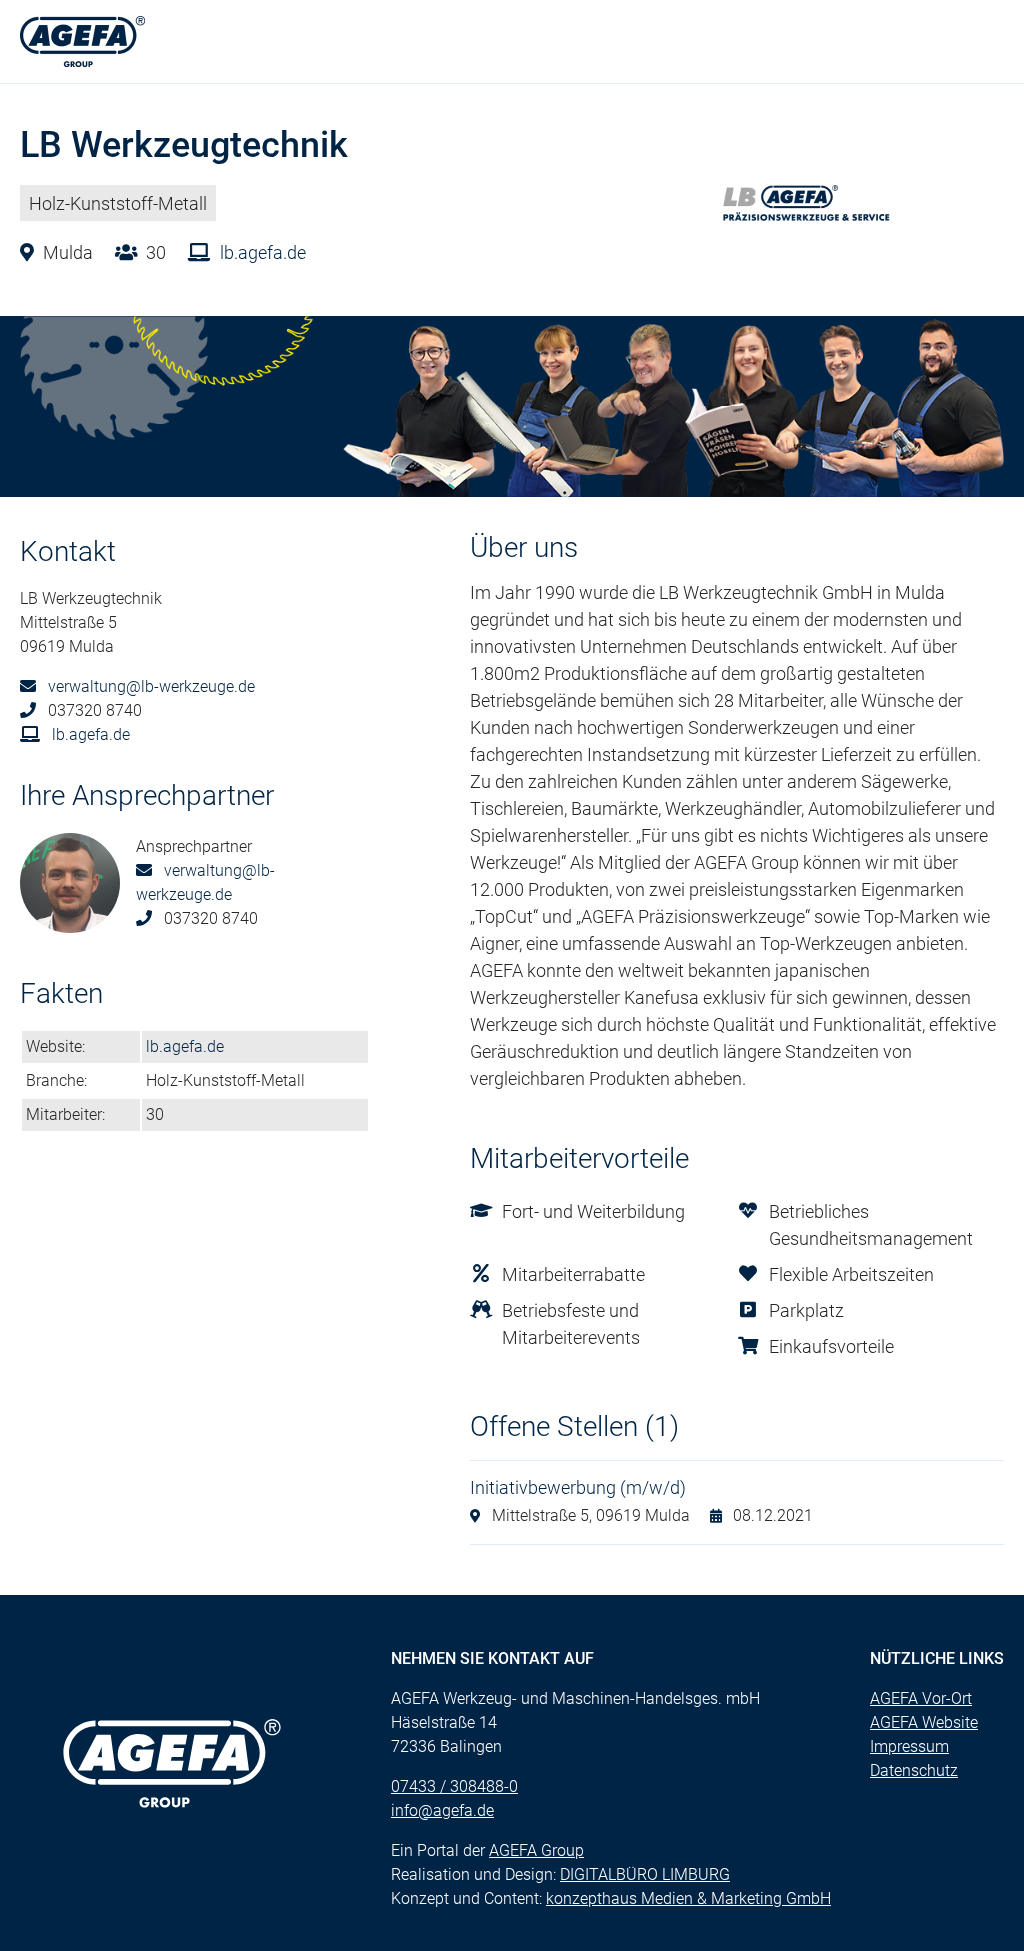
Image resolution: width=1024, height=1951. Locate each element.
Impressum (909, 1746)
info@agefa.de (442, 1810)
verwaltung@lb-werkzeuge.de (149, 686)
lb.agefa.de (261, 252)
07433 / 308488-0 (454, 1786)
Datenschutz (914, 1770)
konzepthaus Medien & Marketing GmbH (688, 1898)
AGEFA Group (536, 1850)
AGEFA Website (924, 1722)
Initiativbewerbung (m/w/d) (578, 1487)
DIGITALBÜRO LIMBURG (645, 1874)
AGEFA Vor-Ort (921, 1698)
